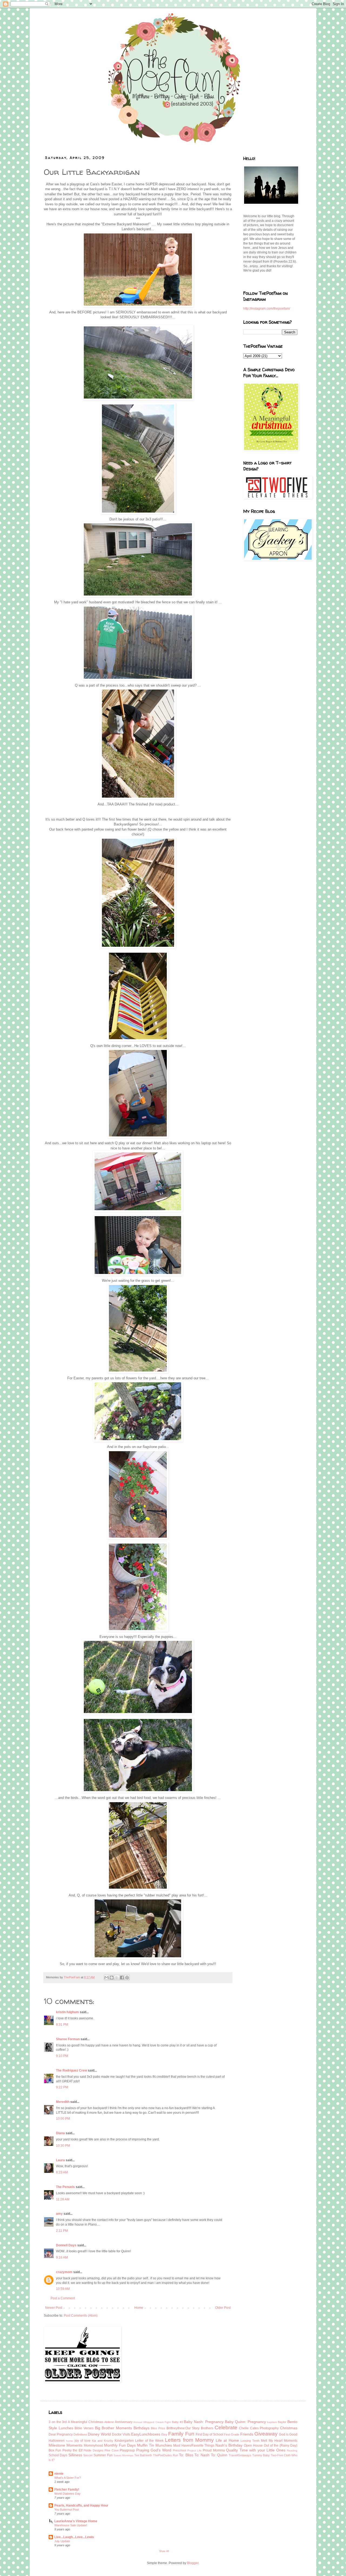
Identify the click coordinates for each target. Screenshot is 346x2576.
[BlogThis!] (112, 1978)
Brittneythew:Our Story (183, 2428)
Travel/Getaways (240, 2455)
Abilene (109, 2422)
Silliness (75, 2455)
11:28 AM (63, 2199)
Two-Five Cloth (281, 2455)
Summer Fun (103, 2455)
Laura (60, 2160)
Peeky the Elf (72, 2450)
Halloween (57, 2441)
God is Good (288, 2434)
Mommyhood (93, 2445)
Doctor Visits (121, 2434)
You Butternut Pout (66, 2510)
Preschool (179, 2450)
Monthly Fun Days (120, 2445)
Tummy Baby (261, 2455)
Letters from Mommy (189, 2440)
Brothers (207, 2428)
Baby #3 (177, 2422)
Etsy (164, 2434)
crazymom (64, 2272)
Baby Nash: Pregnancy (204, 2422)
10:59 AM (63, 2289)
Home (139, 2308)
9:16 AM (62, 2257)
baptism (272, 2422)
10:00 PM (63, 2119)
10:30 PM (63, 2146)
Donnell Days (66, 2245)
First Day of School (209, 2434)
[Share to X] (117, 1978)
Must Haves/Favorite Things (194, 2445)
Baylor (282, 2422)
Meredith (63, 2102)
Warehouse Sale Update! (71, 2525)
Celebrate (226, 2428)
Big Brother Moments (113, 2428)
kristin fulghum (67, 2012)
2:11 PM (62, 2231)
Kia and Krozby (103, 2441)
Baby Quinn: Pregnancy (245, 2422)
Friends (247, 2434)
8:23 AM (62, 2172)
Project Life (194, 2450)
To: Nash (202, 2455)
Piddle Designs (93, 2450)
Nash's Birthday (229, 2445)
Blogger (193, 2563)
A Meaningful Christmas (86, 2422)
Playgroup (127, 2450)
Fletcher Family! (67, 2490)
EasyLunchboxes (146, 2434)
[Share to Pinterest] (127, 1978)
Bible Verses (84, 2428)
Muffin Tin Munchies (154, 2445)
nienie (59, 2474)
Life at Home (227, 2440)
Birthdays (142, 2428)
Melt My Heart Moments (279, 2441)
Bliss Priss (158, 2428)
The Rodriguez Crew (71, 2070)
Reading (292, 2450)
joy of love (83, 2441)
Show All (164, 2551)
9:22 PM (62, 2087)
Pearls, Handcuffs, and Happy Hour (81, 2505)
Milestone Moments (66, 2445)
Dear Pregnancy (61, 2434)
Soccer (88, 2455)
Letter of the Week (149, 2441)
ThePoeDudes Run (166, 2455)
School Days (58, 2455)
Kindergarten (124, 2441)
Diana (60, 2133)
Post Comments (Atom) (81, 2316)
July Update (62, 2541)
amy (59, 2214)
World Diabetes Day (67, 2494)
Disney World (99, 2434)
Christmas (289, 2428)
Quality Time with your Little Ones (256, 2450)
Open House (253, 2445)
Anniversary (124, 2422)
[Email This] (107, 1978)
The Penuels (65, 2187)
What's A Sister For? (68, 2478)
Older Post (223, 2308)
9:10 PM (62, 2056)
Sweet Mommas (123, 2455)
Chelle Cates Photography (259, 2428)
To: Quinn (219, 2455)
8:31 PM (62, 2025)
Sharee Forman (68, 2039)
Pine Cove (112, 2450)
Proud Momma (214, 2450)
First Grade (232, 2434)
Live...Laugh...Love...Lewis (74, 2537)
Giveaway (266, 2434)
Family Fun (181, 2434)
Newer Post (54, 2308)
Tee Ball (139, 2455)
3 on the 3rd (58, 2422)
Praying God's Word (154, 2450)
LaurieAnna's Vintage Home (76, 2521)
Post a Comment (63, 2298)
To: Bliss (186, 2455)
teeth (149, 2455)
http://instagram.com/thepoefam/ (267, 309)
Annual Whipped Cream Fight (152, 2422)
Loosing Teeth (250, 2441)
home (69, 2441)
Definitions (80, 2434)
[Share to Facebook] (122, 1978)
